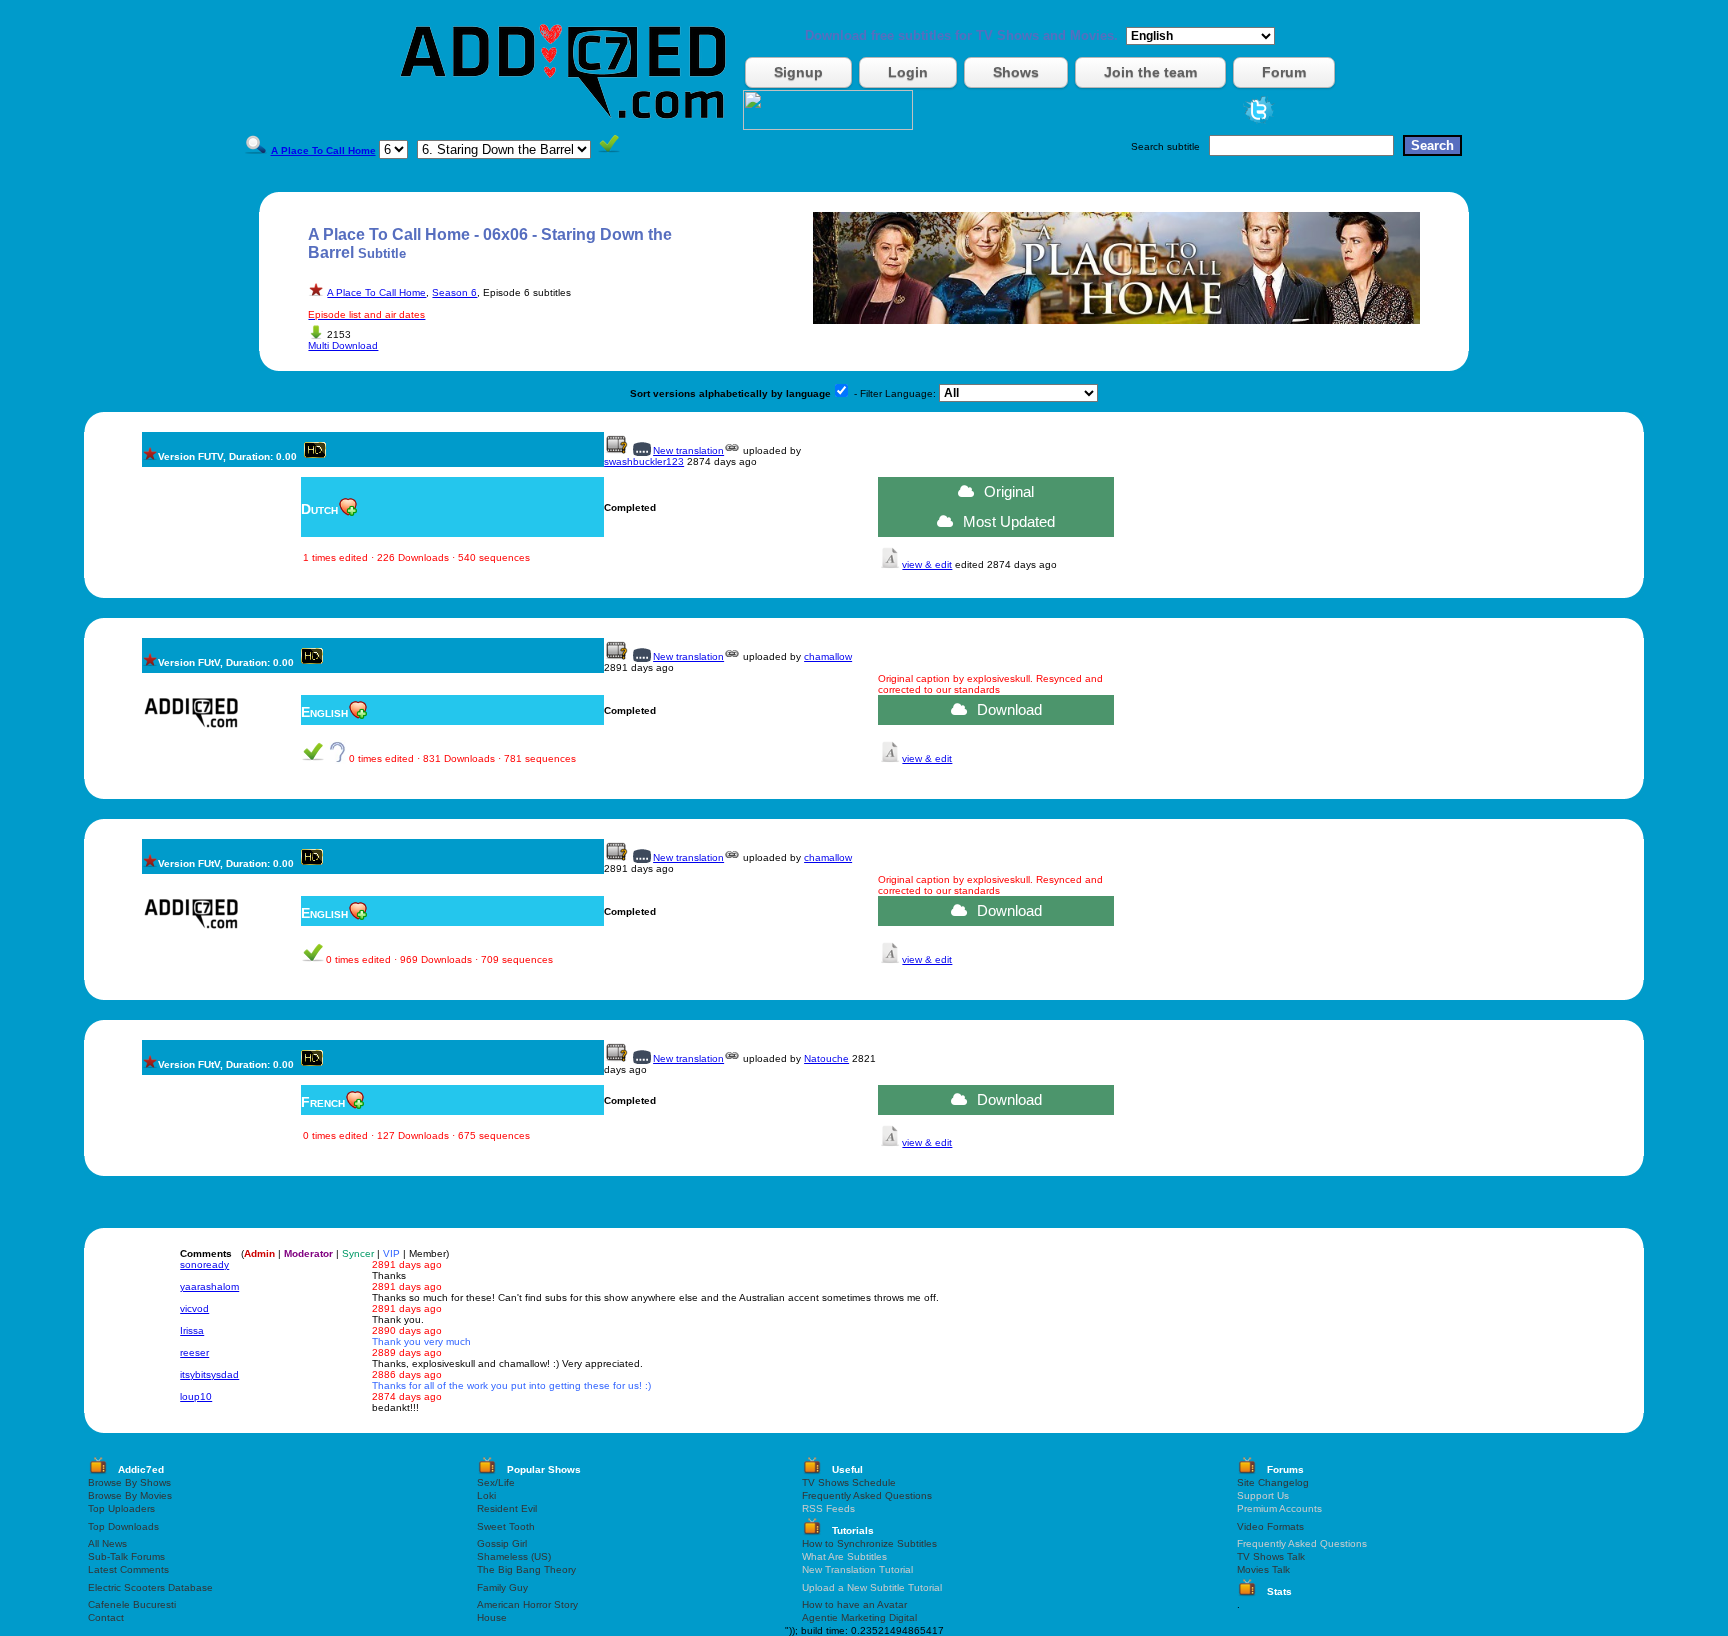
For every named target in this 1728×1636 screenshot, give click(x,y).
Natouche (826, 1058)
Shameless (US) (514, 1556)
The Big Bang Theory (526, 1569)
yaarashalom (209, 1286)
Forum (1284, 72)
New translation (688, 450)
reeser (194, 1352)
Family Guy (502, 1587)
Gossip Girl (502, 1543)
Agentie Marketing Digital (859, 1617)
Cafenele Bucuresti (132, 1604)
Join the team (1150, 72)
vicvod (194, 1308)
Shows (1016, 72)
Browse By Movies (130, 1495)
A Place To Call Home (376, 292)
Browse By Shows (129, 1482)
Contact (106, 1617)
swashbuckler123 (644, 461)
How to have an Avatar (854, 1604)
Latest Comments (128, 1569)
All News (107, 1543)
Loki (486, 1495)
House (492, 1617)
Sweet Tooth (506, 1526)
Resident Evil (507, 1508)
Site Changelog (1273, 1482)
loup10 (196, 1396)
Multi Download (343, 345)
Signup (798, 72)
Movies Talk (1263, 1569)
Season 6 (454, 292)
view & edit (927, 564)
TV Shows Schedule (849, 1482)
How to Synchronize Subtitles (869, 1543)
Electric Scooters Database (150, 1587)
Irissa (192, 1330)
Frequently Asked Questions (867, 1495)
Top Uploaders (121, 1508)
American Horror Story (527, 1604)
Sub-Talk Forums (126, 1556)
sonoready (204, 1264)
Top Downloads (123, 1526)
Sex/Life (496, 1482)
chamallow (828, 656)
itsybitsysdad (209, 1374)
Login (908, 72)
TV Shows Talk (1271, 1556)
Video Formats (1270, 1526)
